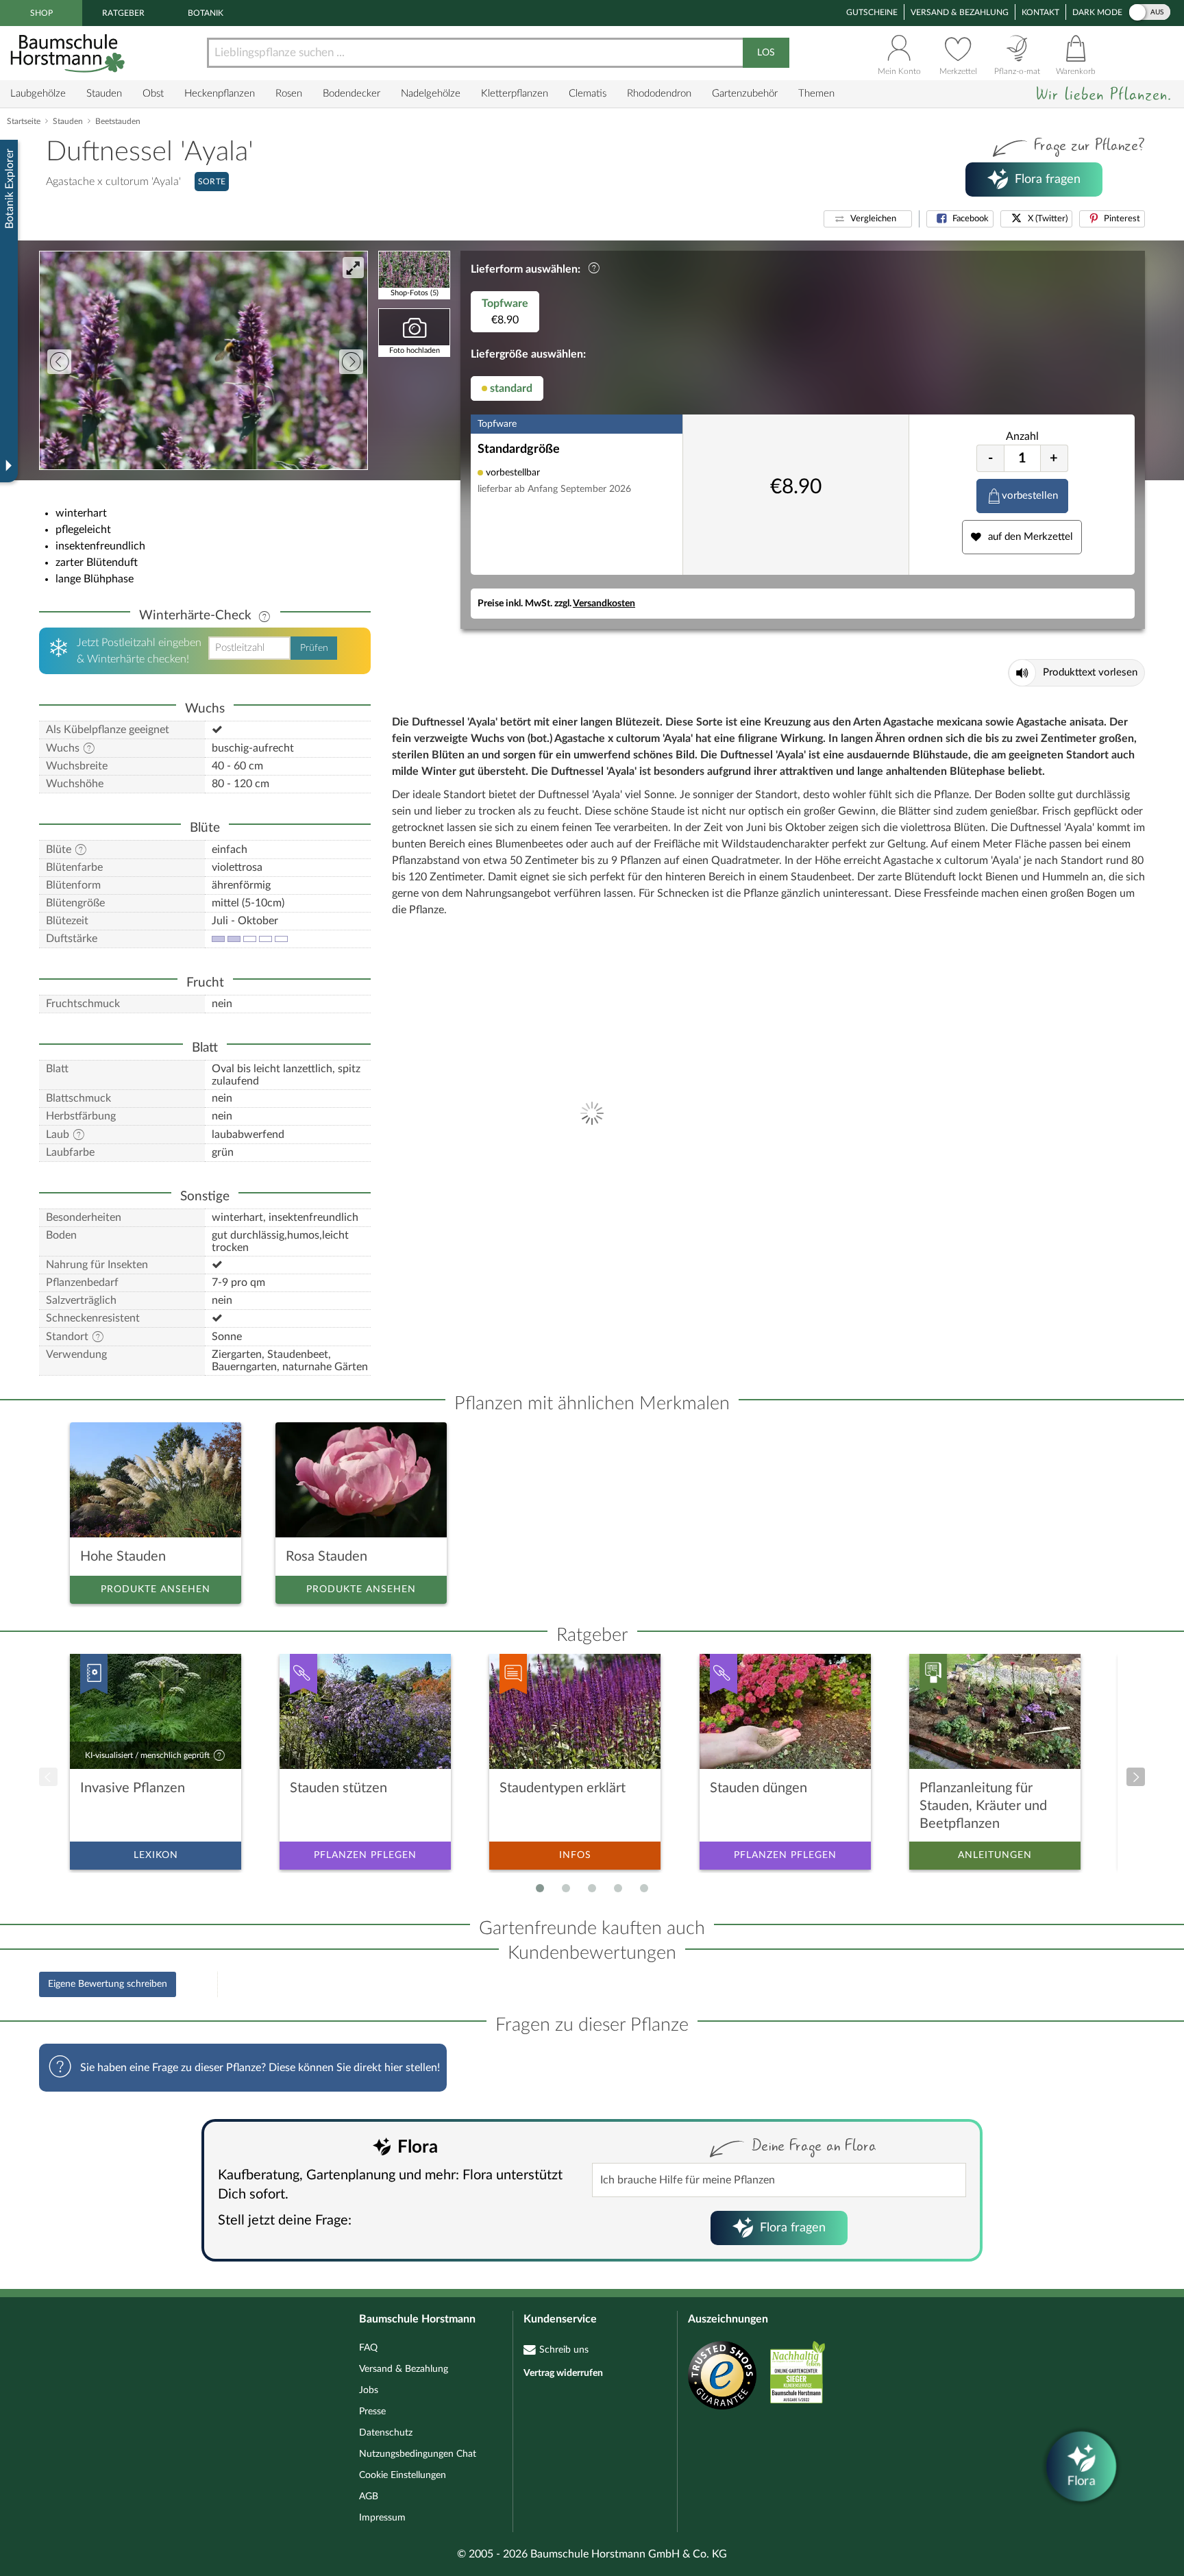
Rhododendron (659, 94)
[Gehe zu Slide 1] (540, 1888)
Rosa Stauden (326, 1557)
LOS (766, 53)
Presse (372, 2412)
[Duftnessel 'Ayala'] (203, 360)
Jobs (369, 2390)
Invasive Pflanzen (133, 1788)
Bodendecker (351, 94)
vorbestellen (1030, 496)
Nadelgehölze (431, 94)
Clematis (588, 94)
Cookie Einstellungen (403, 2475)
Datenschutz (386, 2433)
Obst (153, 94)
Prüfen (314, 648)
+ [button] (1054, 458)
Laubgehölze (38, 94)
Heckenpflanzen (220, 94)
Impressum (382, 2518)
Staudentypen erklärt (563, 1788)
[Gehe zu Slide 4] (618, 1888)
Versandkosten (604, 604)
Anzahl (1022, 436)
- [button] (990, 458)
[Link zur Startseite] (69, 53)
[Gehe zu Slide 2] (566, 1888)
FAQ (368, 2348)
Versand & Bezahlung (960, 12)
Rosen (289, 94)
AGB (369, 2497)
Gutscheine (872, 12)
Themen (816, 94)
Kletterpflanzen (515, 94)
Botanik (206, 13)
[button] (868, 219)
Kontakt (1040, 12)
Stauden (104, 94)
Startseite (24, 121)
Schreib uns (564, 2350)
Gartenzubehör (745, 94)
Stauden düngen (758, 1788)
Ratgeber (123, 13)
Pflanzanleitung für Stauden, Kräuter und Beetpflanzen (983, 1806)
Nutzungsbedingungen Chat (418, 2454)
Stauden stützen (338, 1788)
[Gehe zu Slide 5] (644, 1888)
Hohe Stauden (123, 1557)
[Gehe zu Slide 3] (592, 1888)
